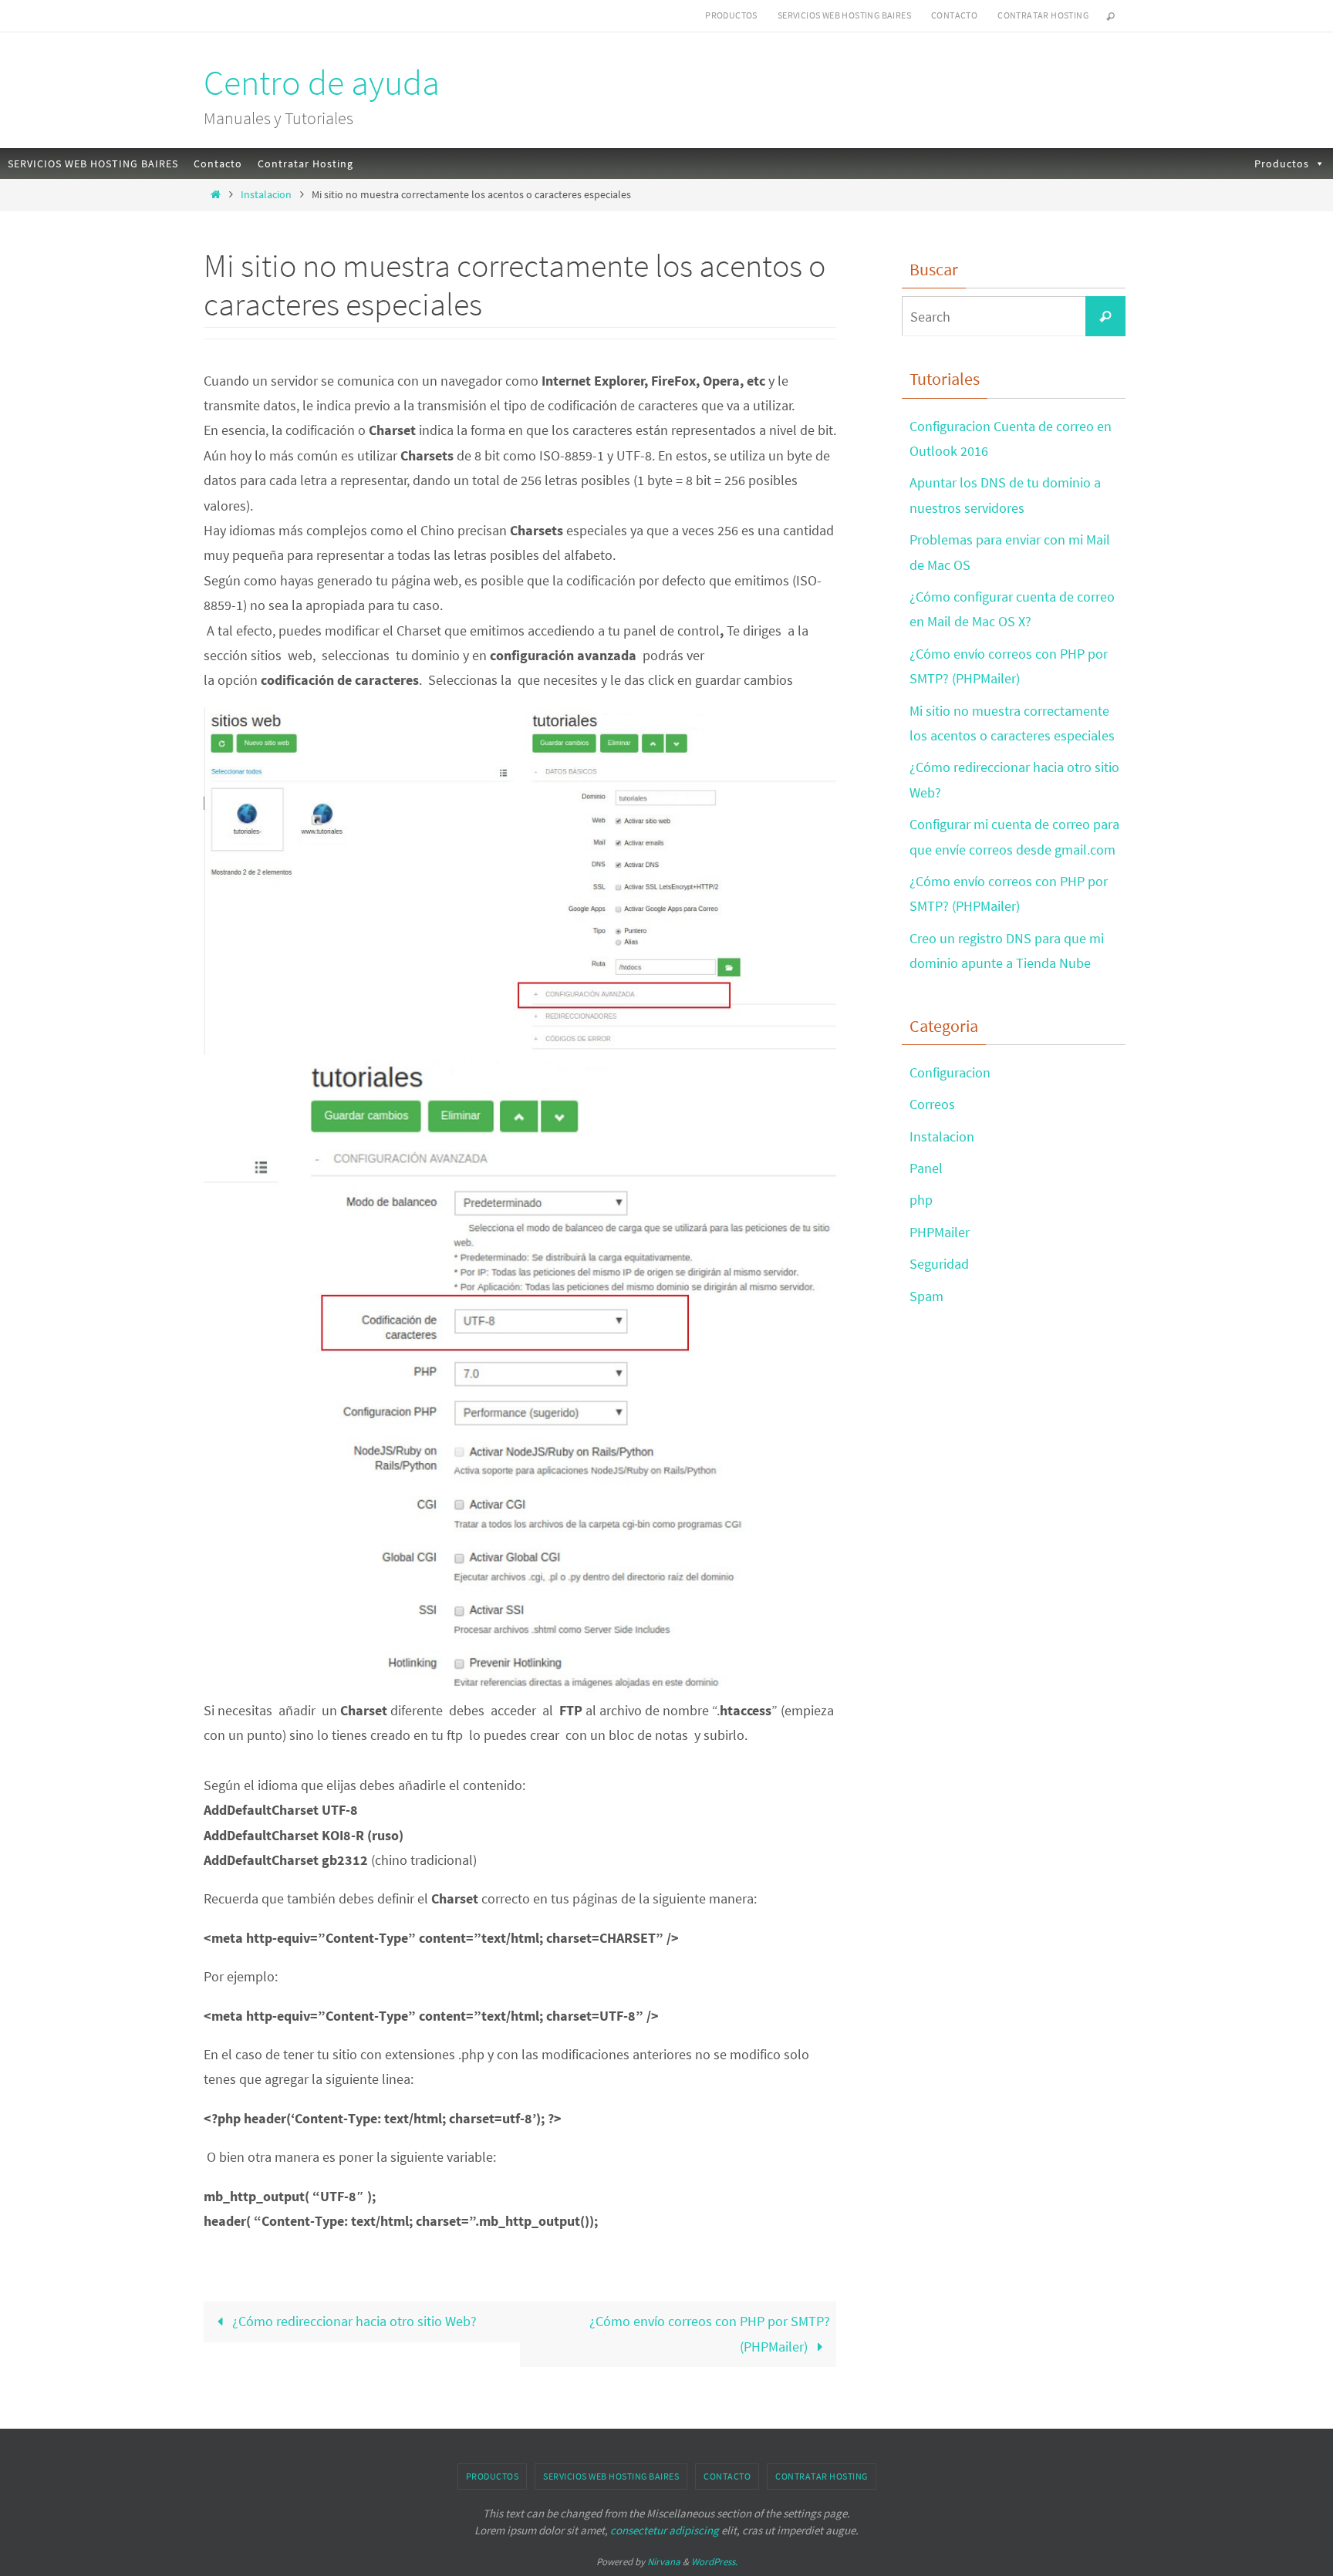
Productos (731, 15)
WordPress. (714, 2562)
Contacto (954, 15)
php (921, 1200)
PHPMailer (940, 1232)
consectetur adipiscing (665, 2530)
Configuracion (950, 1072)
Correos (932, 1104)
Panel (926, 1168)
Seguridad (939, 1264)
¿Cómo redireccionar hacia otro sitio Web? (353, 2321)
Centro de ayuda (322, 83)
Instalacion (266, 194)
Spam (926, 1296)
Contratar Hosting (1043, 15)
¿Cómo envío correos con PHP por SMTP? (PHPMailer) (710, 2333)
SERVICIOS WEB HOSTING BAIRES (844, 15)
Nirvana (664, 2562)
